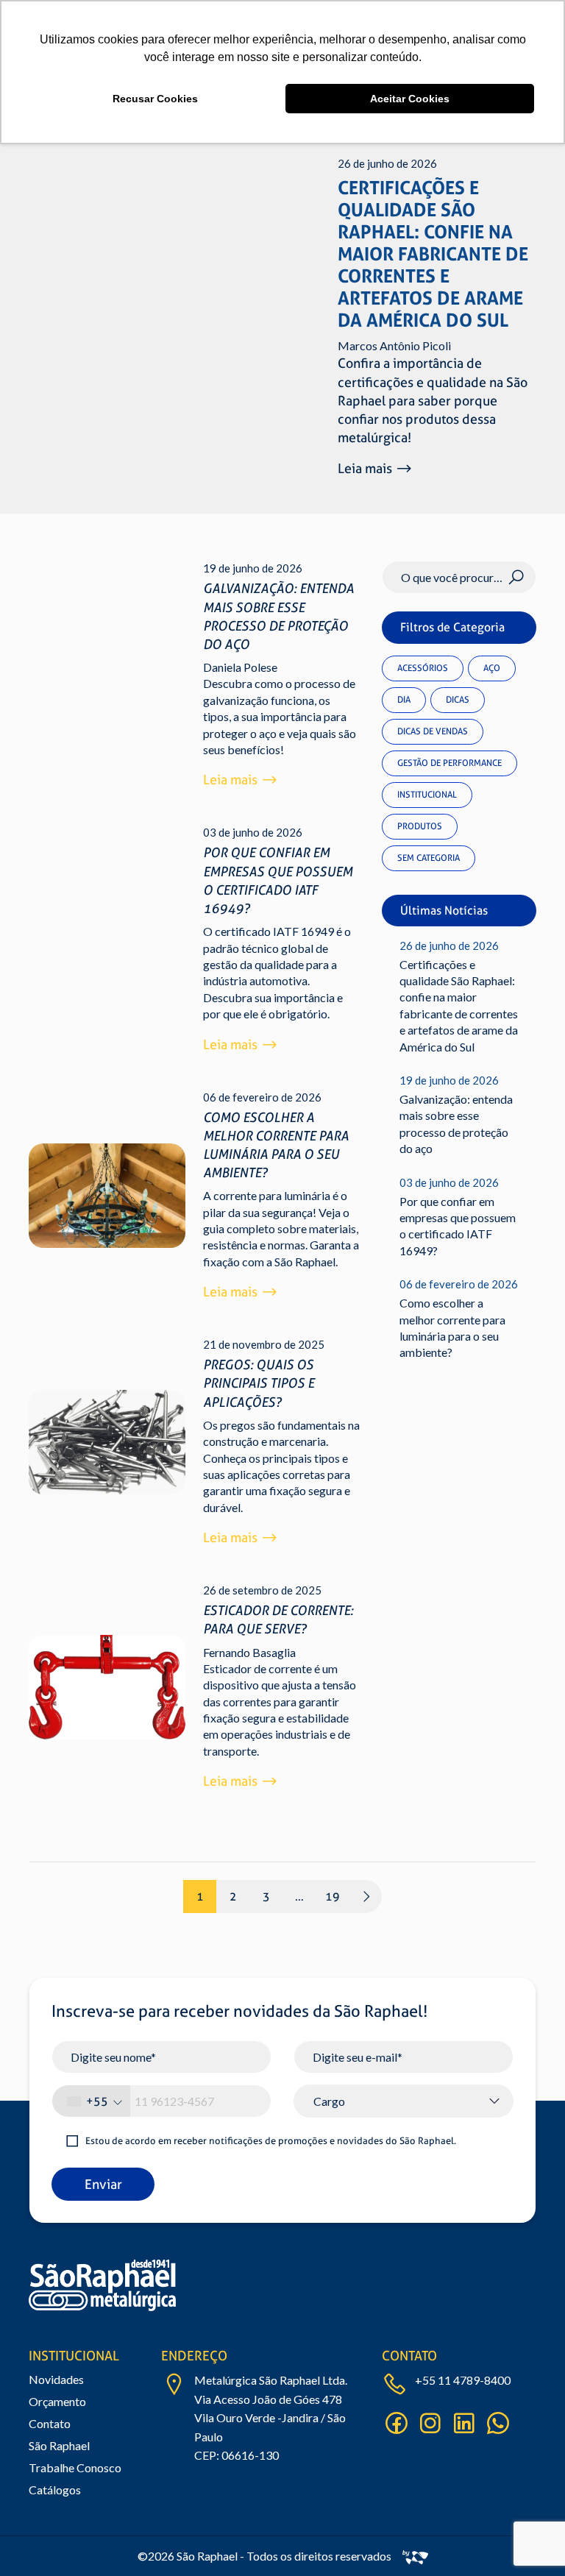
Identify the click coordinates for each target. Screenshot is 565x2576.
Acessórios (423, 668)
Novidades (56, 2379)
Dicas (458, 700)
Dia (404, 700)
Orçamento (57, 2401)
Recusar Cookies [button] (155, 99)
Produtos (420, 826)
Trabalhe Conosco (75, 2467)
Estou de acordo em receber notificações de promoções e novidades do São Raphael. (271, 2141)
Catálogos (55, 2490)
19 (333, 1896)
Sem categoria (429, 858)
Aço (492, 668)
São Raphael (59, 2445)
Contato (50, 2423)
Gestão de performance (449, 763)
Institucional (427, 795)
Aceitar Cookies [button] (410, 99)
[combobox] (91, 2101)
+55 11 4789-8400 (463, 2380)
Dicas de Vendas (433, 731)
